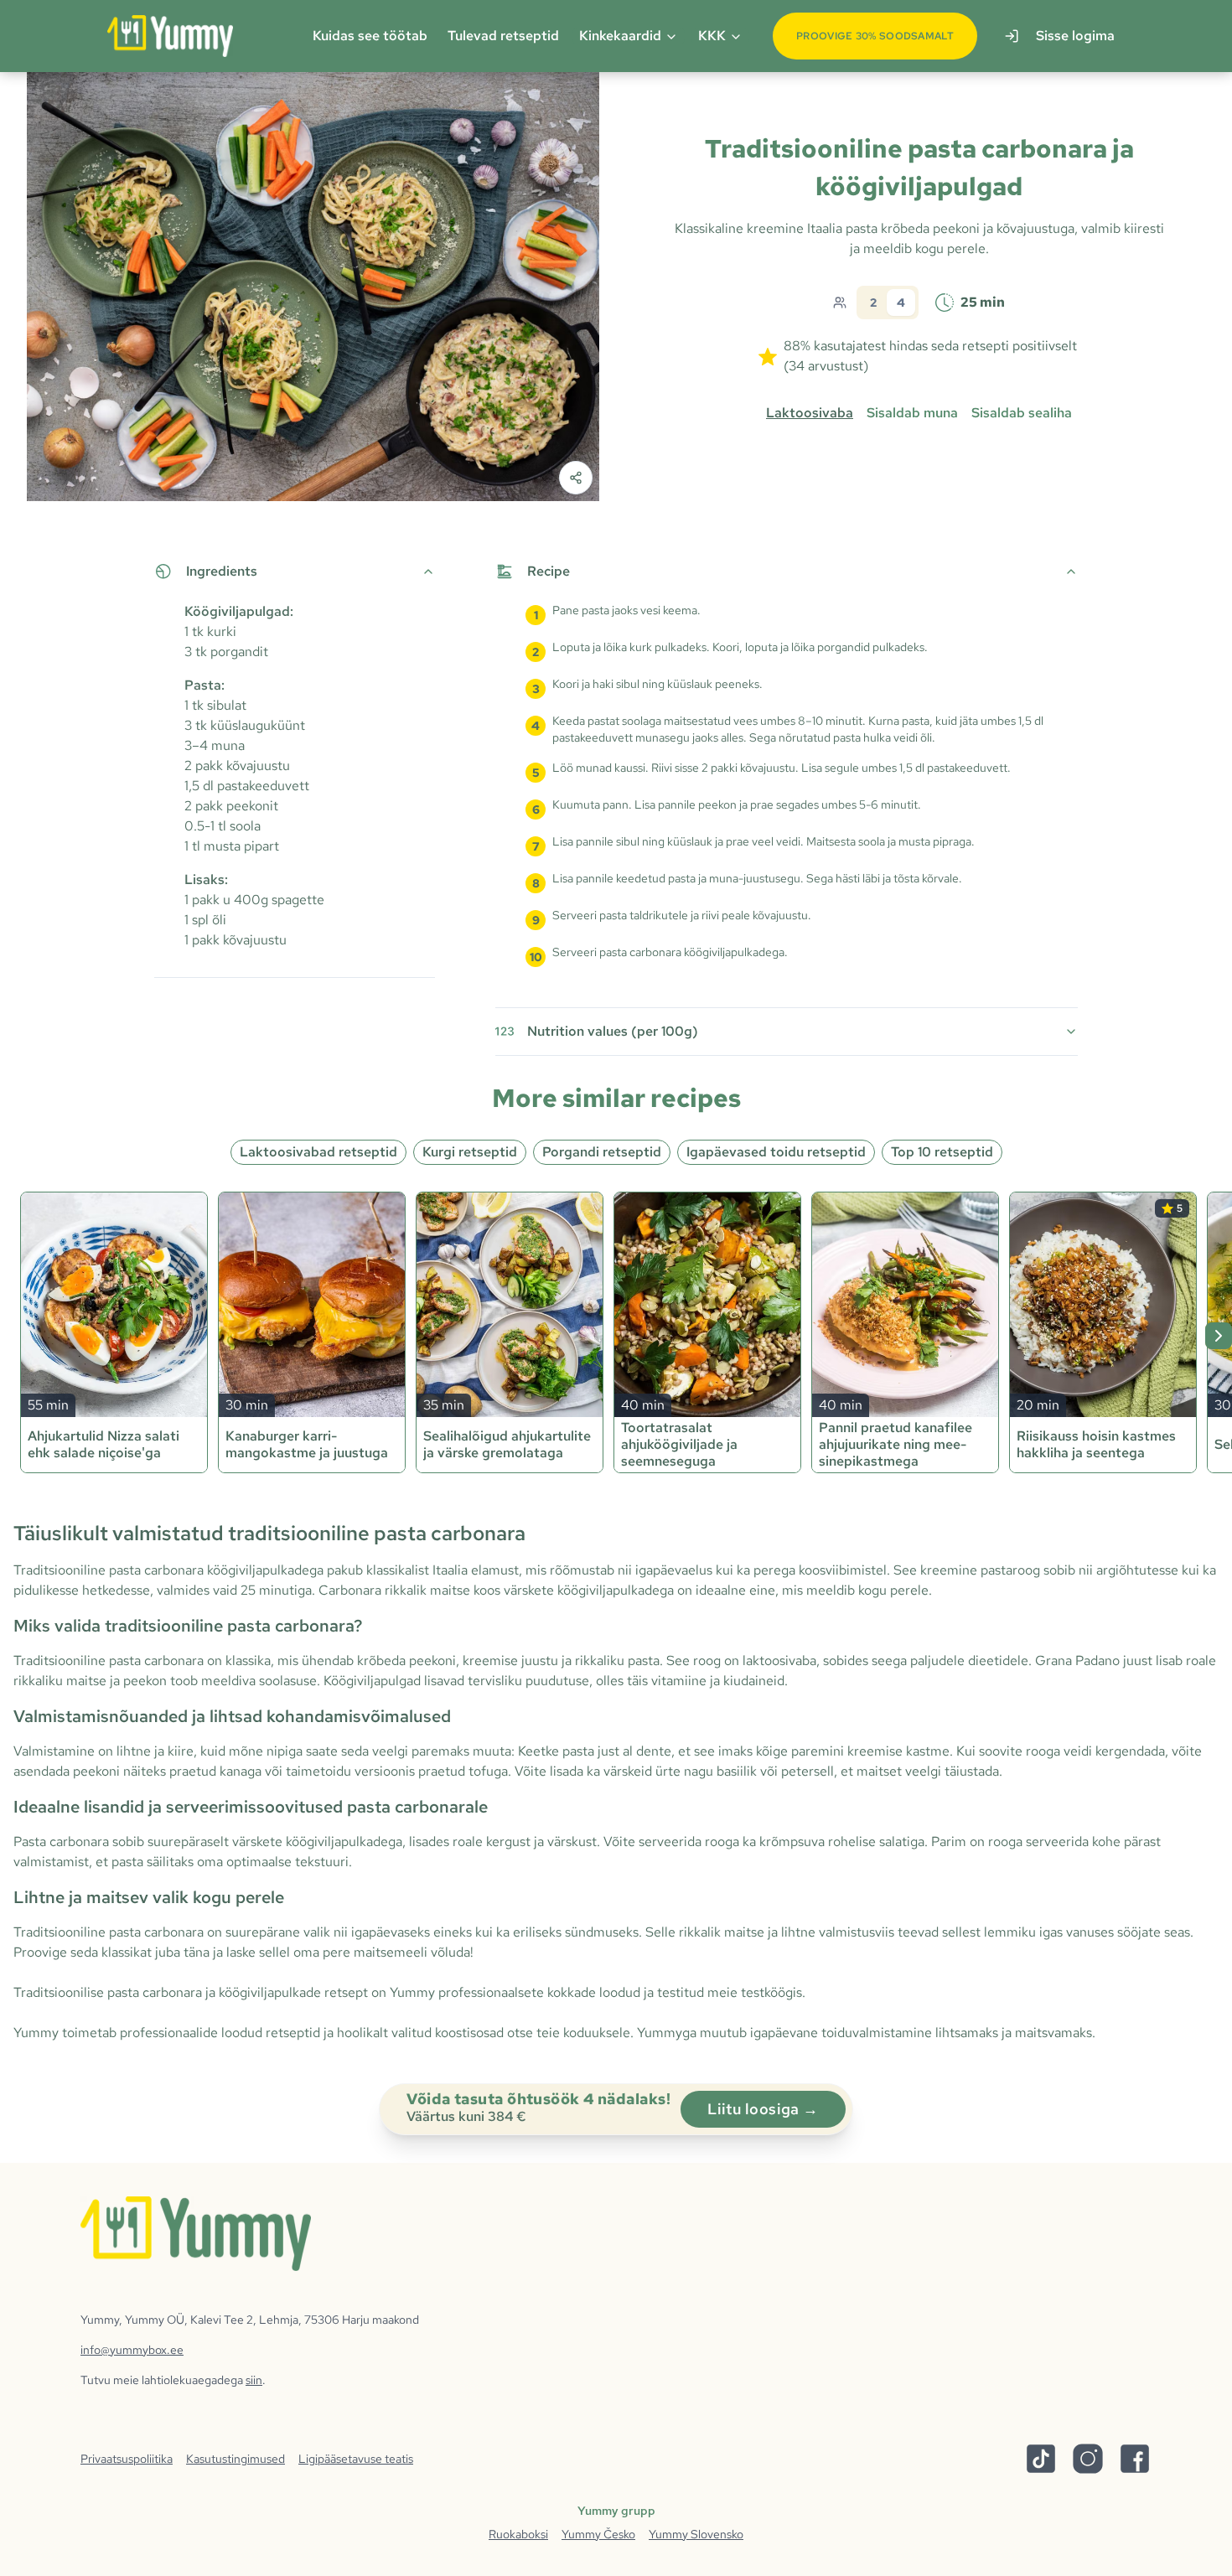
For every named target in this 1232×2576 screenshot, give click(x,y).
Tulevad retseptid (503, 36)
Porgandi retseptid (602, 1152)
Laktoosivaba (810, 413)
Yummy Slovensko (696, 2534)
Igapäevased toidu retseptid (776, 1152)
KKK (712, 36)
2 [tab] (873, 303)
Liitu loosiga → (763, 2109)
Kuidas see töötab (370, 36)
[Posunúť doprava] (1219, 1336)
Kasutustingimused (236, 2459)
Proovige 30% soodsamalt (875, 36)
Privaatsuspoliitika (127, 2459)
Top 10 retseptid (942, 1152)
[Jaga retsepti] (576, 478)
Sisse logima (1075, 36)
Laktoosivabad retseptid (318, 1152)
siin (254, 2380)
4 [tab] (901, 303)
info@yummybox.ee (132, 2350)
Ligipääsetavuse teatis (356, 2459)
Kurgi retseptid (470, 1152)
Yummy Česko (598, 2534)
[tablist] (888, 303)
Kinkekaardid (620, 36)
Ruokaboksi (518, 2534)
